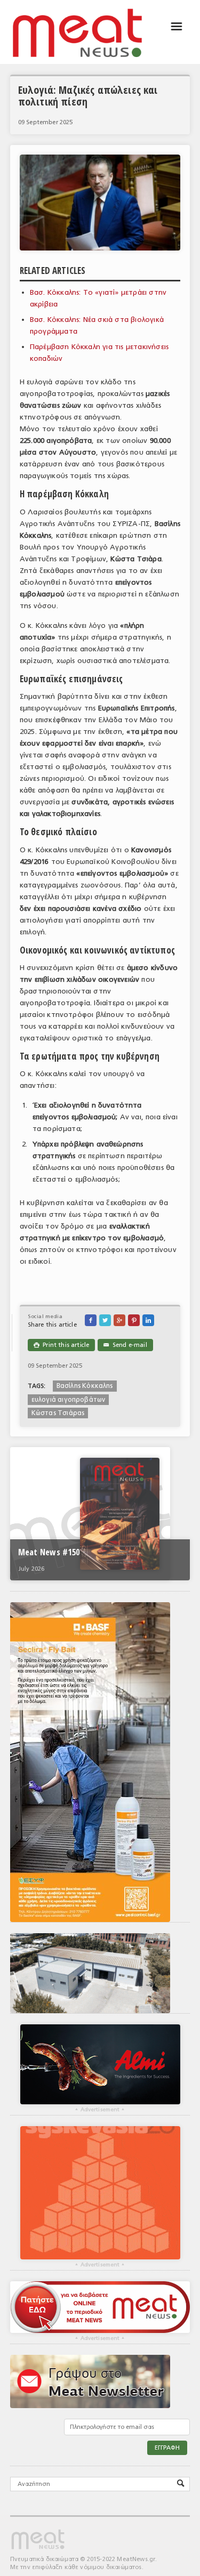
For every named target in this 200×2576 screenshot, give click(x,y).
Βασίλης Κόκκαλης (85, 1386)
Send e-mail (125, 1345)
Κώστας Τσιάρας (58, 1413)
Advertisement (100, 2110)
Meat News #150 (49, 1552)
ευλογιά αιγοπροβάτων (69, 1400)
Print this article (61, 1345)
